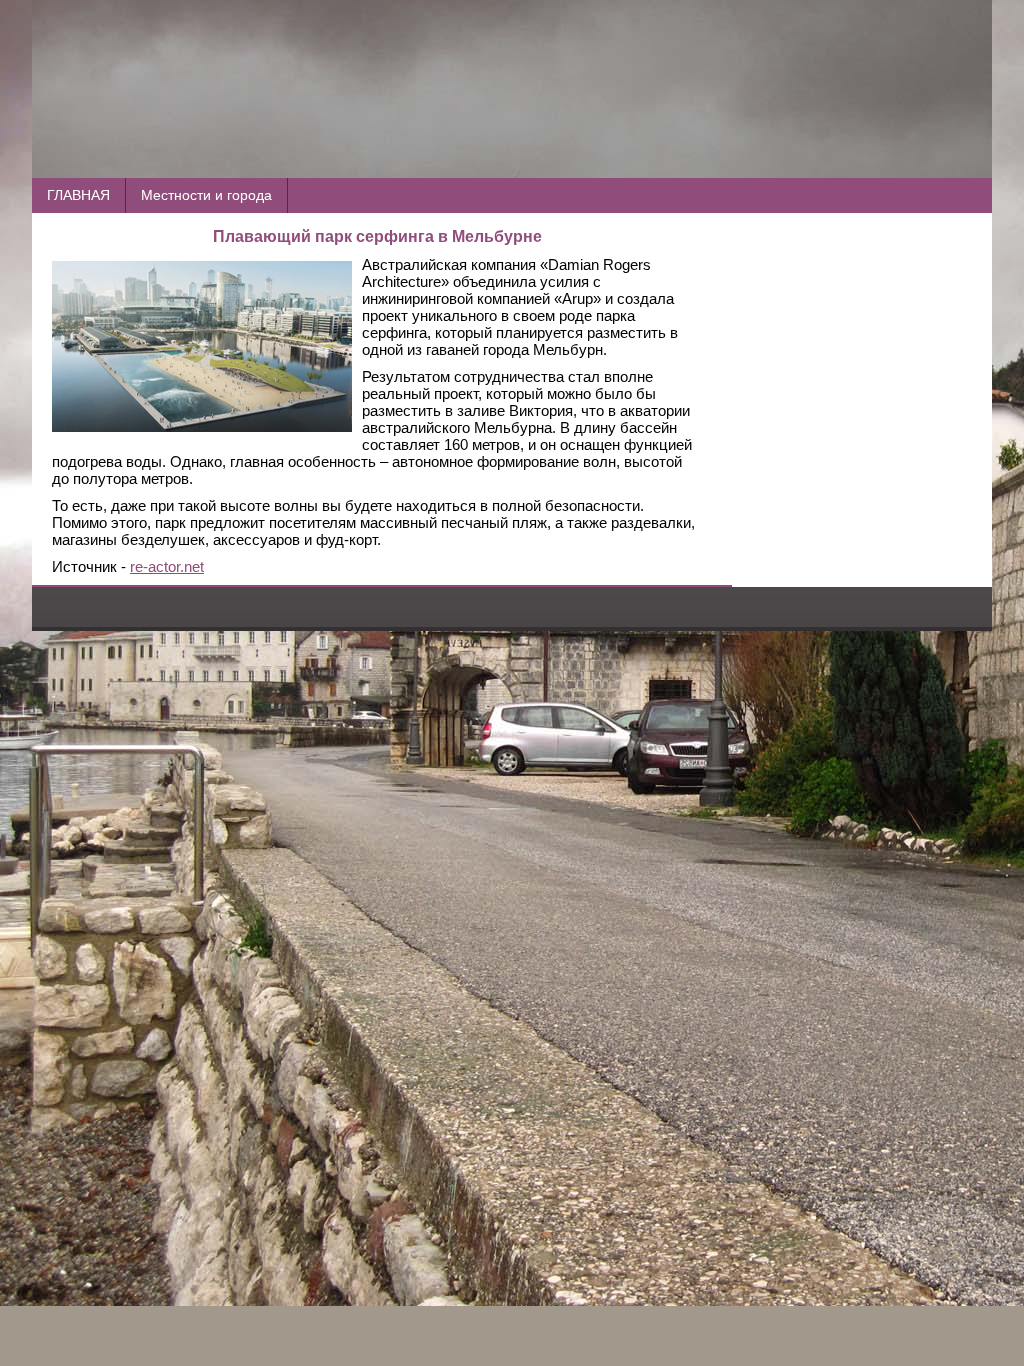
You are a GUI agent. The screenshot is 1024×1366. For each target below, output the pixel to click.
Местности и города (206, 195)
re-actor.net (167, 566)
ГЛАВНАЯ (78, 195)
